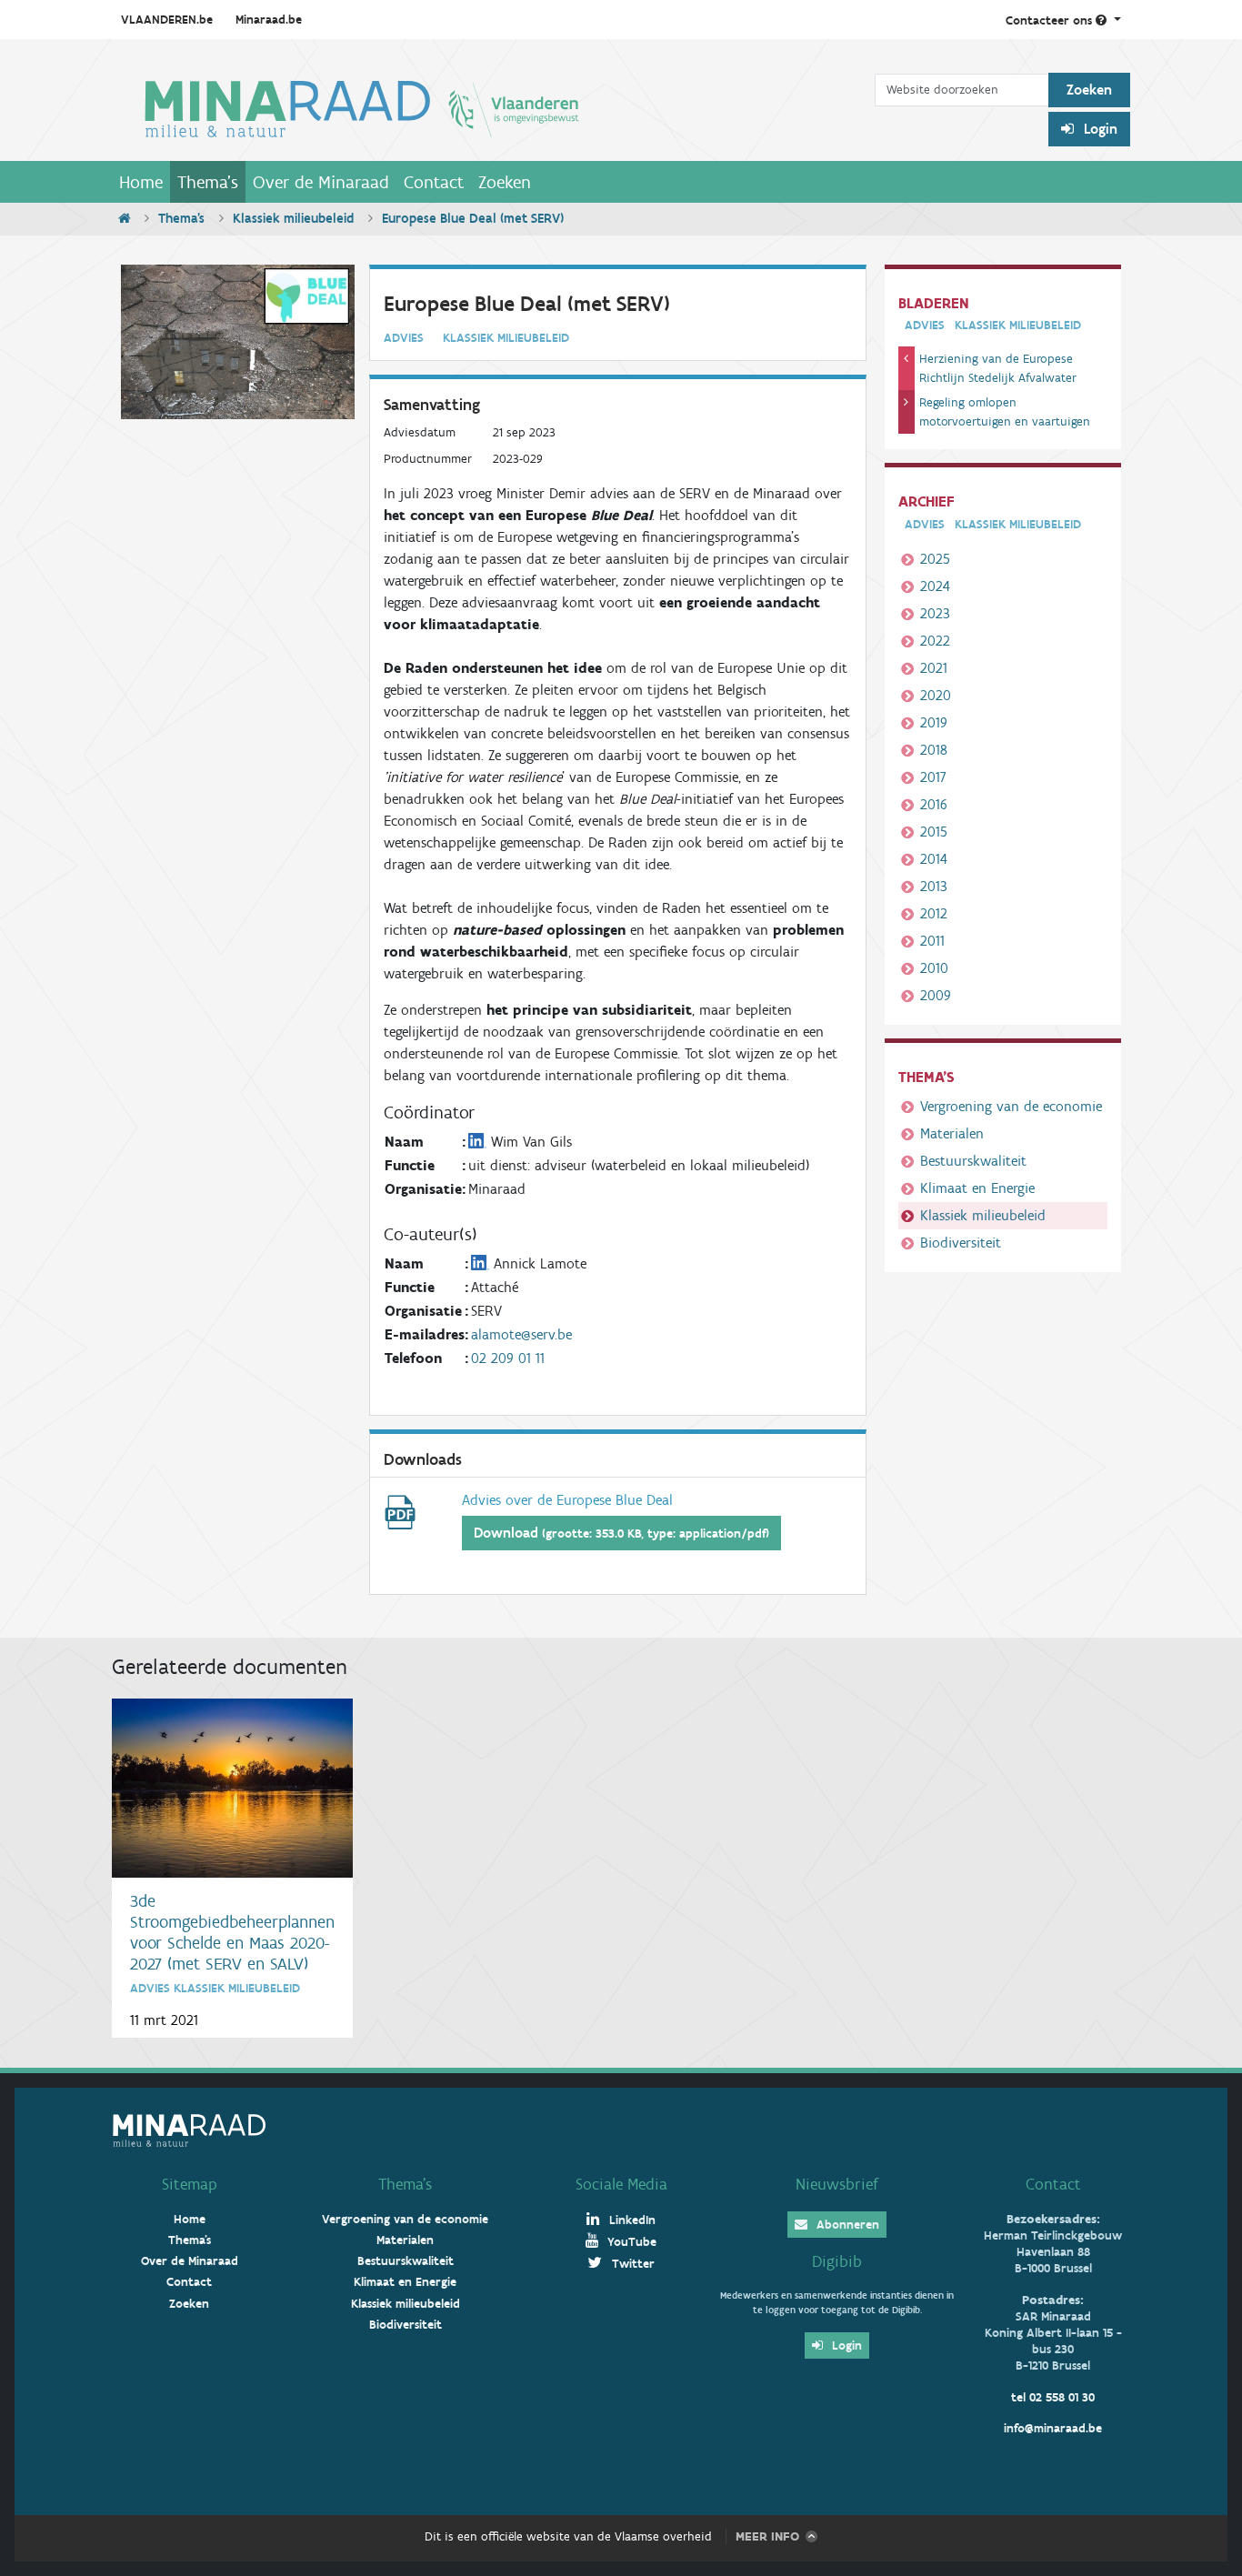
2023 (935, 613)
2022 (935, 641)
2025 (935, 559)
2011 (932, 941)
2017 (933, 777)
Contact (434, 182)
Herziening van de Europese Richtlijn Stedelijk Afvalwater (998, 368)
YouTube (630, 2242)
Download (621, 1533)
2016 (934, 804)
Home (141, 182)
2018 (934, 750)
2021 (934, 668)
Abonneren (846, 2225)
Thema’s (405, 2184)
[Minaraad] (493, 107)
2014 (934, 859)
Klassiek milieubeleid (293, 218)
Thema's (208, 182)
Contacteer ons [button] (1051, 20)
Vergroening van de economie (1011, 1106)
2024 (935, 586)
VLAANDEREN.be (167, 20)
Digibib (837, 2261)
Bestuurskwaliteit (973, 1161)
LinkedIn (631, 2220)
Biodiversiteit (961, 1243)
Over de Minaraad (321, 182)
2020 (936, 695)
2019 (934, 722)
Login (1099, 129)
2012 (934, 913)
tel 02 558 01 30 (1053, 2397)
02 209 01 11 (508, 1358)
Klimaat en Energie (977, 1188)
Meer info (767, 2536)
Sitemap (190, 2184)
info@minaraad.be (1053, 2428)
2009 (936, 995)
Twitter (631, 2264)
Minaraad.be (269, 20)
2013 (934, 886)
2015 (934, 832)
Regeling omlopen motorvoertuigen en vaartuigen (1005, 412)
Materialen (952, 1133)
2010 (934, 968)
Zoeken (505, 182)
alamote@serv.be (521, 1334)
